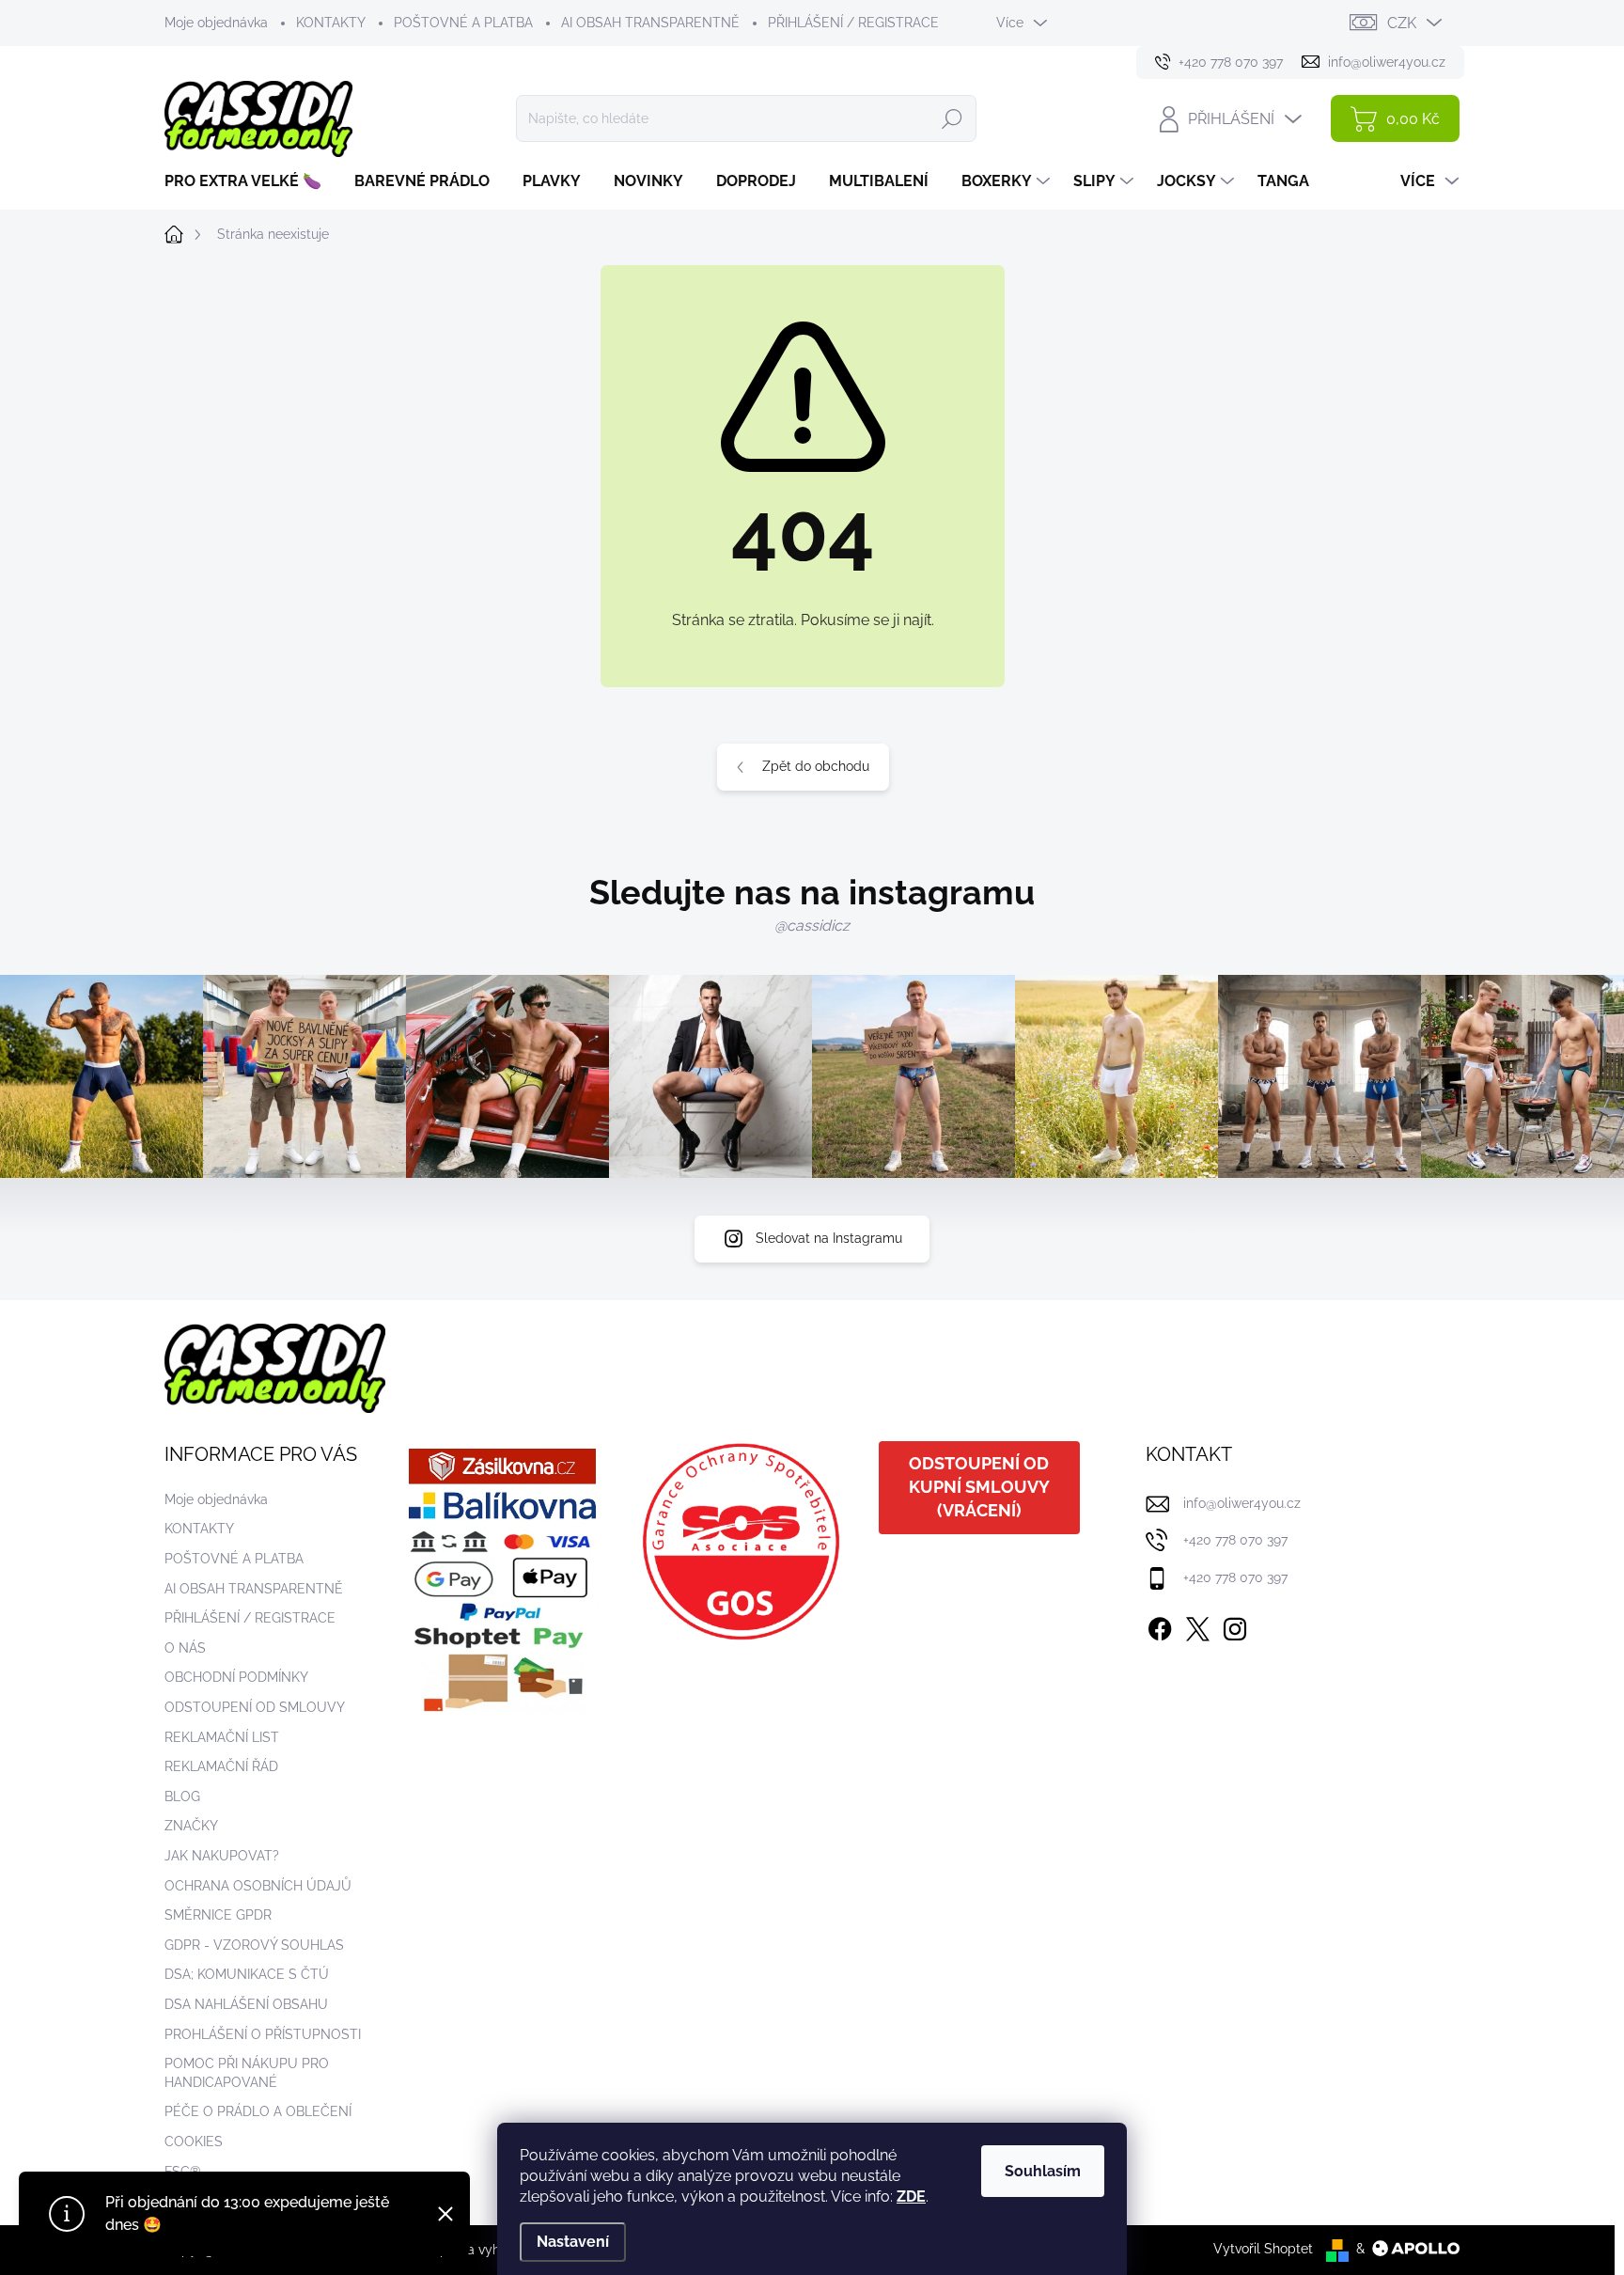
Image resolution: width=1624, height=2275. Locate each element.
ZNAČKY (191, 1826)
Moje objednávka (216, 23)
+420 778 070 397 (1235, 1540)
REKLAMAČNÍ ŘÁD (221, 1766)
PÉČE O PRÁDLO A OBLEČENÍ (258, 2111)
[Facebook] (1160, 1625)
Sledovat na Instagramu (829, 1238)
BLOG (182, 1796)
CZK (1402, 23)
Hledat (952, 118)
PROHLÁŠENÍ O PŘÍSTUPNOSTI (263, 2034)
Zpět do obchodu (816, 766)
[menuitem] (250, 181)
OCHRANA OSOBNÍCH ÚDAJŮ (258, 1886)
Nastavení (573, 2242)
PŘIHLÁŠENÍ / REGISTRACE (853, 23)
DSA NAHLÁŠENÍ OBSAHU (246, 2004)
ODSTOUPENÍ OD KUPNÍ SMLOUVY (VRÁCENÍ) (979, 1487)
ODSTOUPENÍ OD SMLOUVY (255, 1707)
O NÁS (185, 1648)
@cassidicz (812, 926)
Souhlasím (1043, 2171)
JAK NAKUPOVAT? (222, 1856)
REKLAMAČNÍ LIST (222, 1737)
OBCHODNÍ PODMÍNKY (236, 1677)
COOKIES (194, 2142)
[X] (1197, 1625)
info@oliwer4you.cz (1242, 1503)
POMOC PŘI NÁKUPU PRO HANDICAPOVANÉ (247, 2073)
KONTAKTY (331, 23)
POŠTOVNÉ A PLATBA (463, 23)
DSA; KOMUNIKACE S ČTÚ (247, 1974)
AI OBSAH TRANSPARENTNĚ (650, 23)
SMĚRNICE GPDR (218, 1915)
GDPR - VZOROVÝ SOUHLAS (254, 1945)
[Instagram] (1235, 1625)
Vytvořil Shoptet (1263, 2249)
